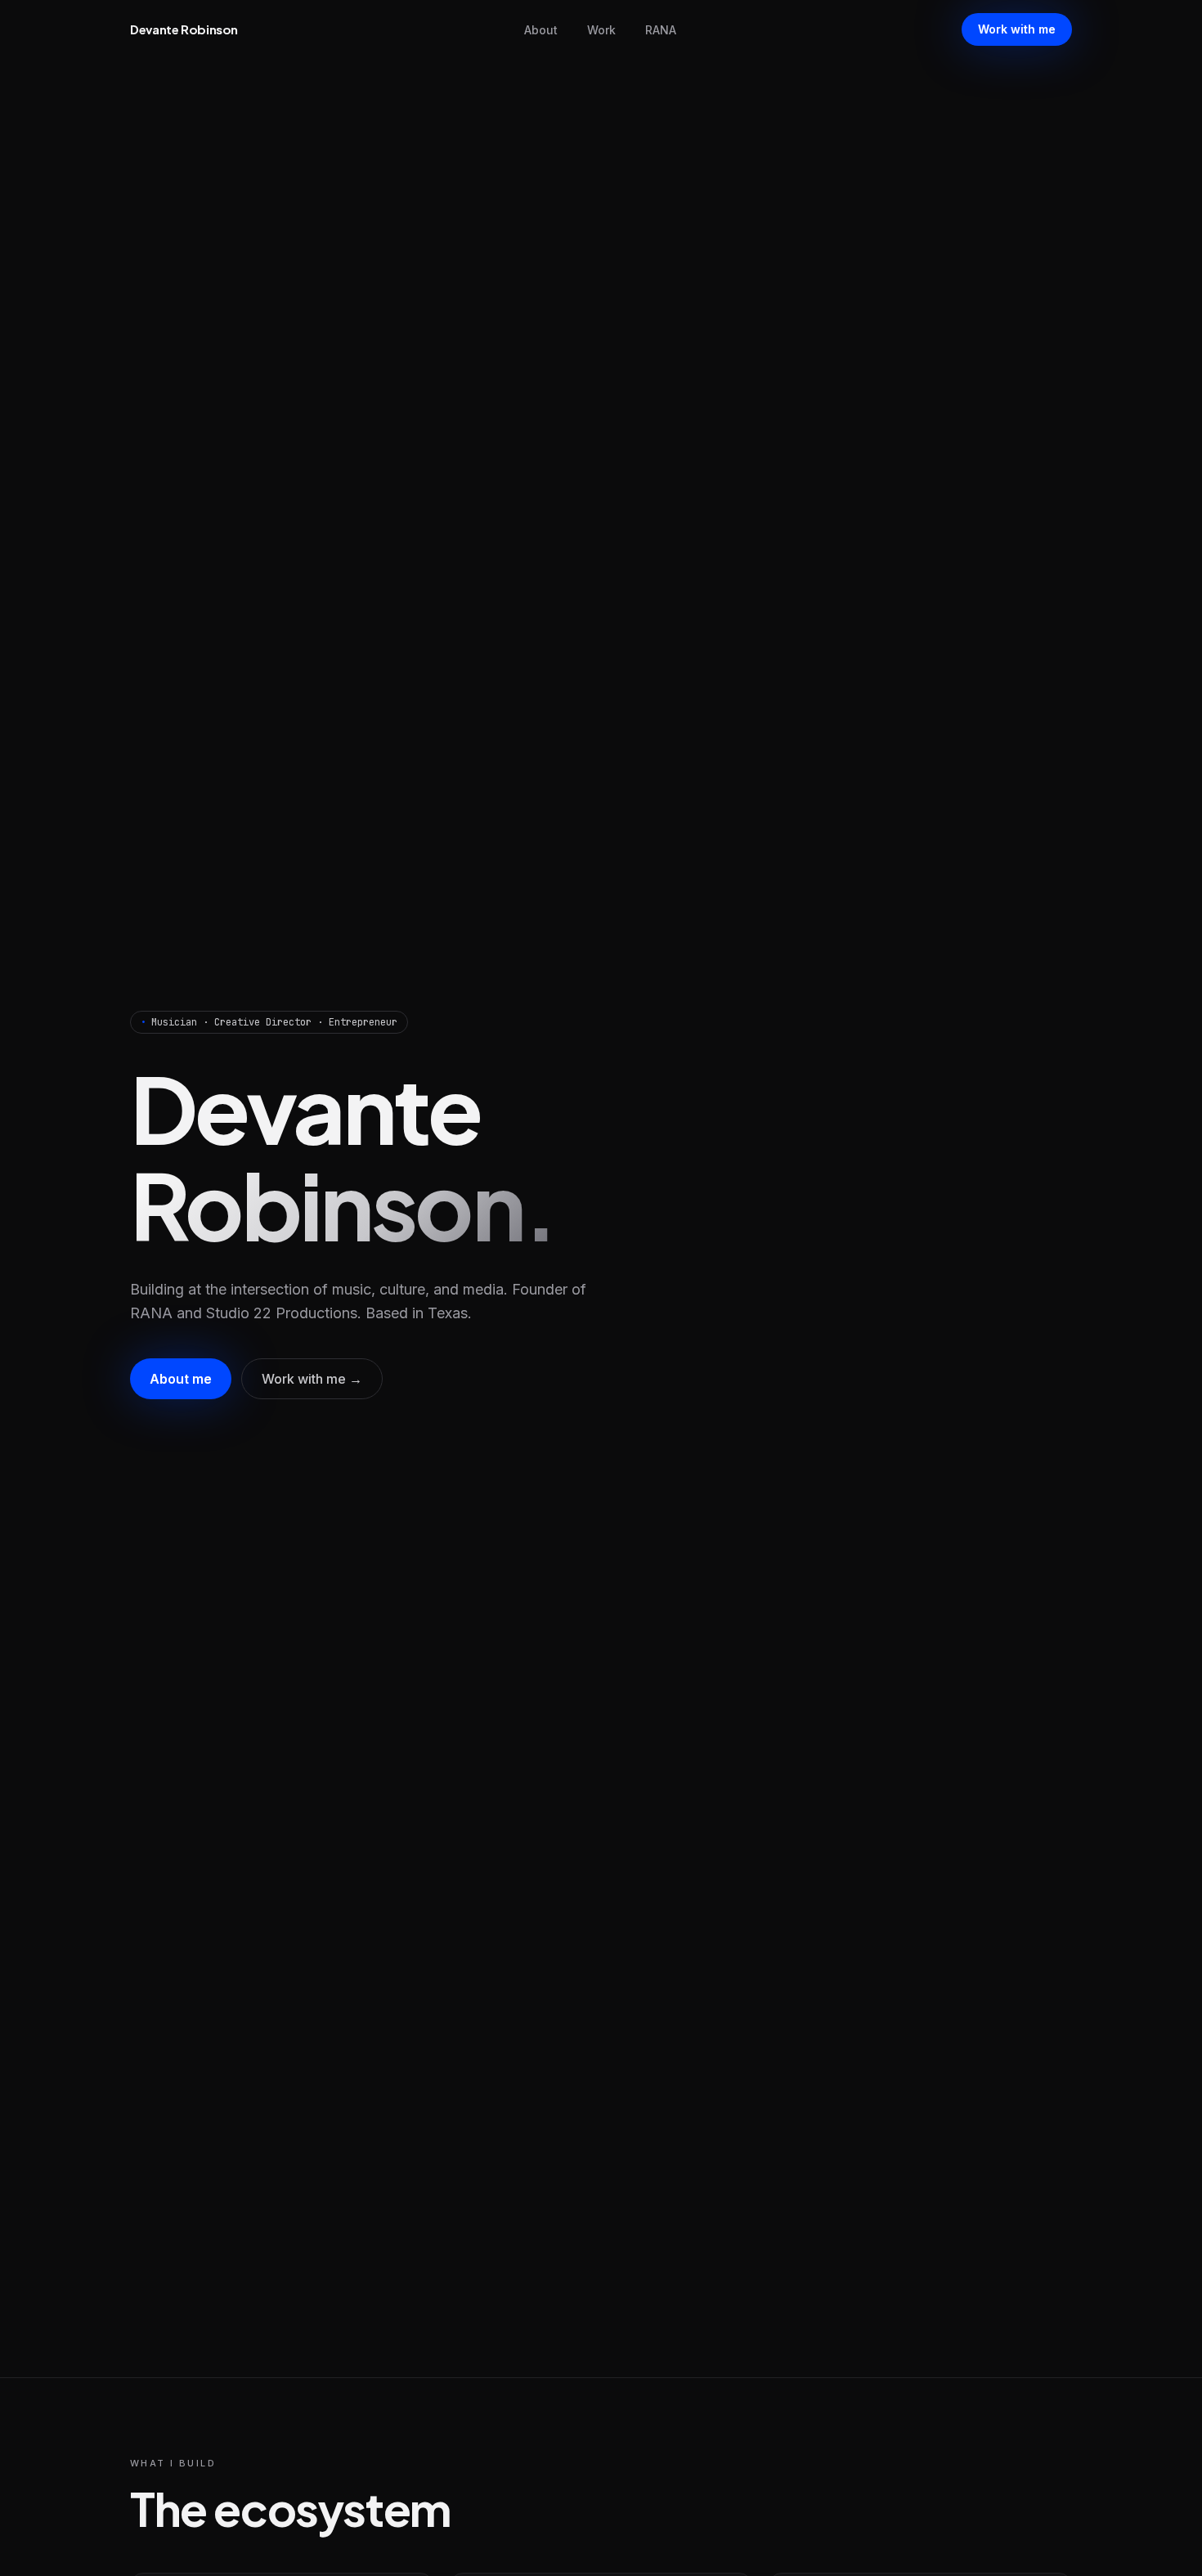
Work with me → (312, 1379)
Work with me (1017, 29)
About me (181, 1379)
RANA (661, 30)
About (541, 30)
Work (601, 30)
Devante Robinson (184, 29)
